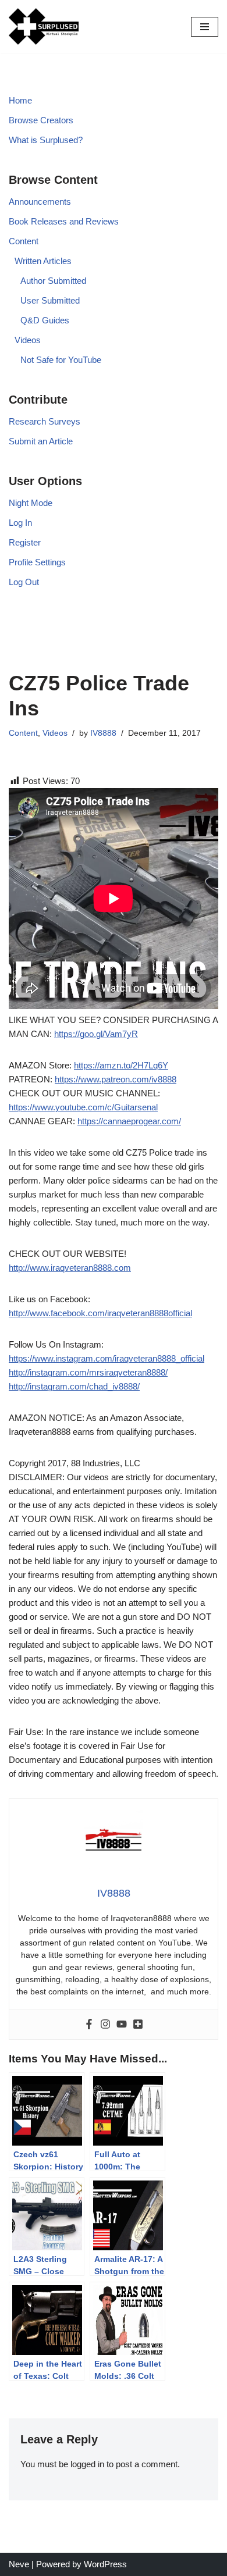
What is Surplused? (46, 140)
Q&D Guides (45, 320)
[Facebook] (89, 2025)
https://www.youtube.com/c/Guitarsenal (83, 1107)
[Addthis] (138, 2025)
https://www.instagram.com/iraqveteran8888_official (107, 1358)
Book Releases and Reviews (64, 221)
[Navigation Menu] (205, 27)
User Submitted (50, 300)
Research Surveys (45, 421)
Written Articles (43, 261)
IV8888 (103, 733)
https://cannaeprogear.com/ (129, 1121)
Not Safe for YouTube (61, 360)
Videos (28, 340)
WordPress (105, 2564)
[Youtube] (122, 2025)
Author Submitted (53, 281)
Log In (20, 523)
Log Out (24, 582)
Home (20, 100)
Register (25, 542)
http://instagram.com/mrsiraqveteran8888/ (88, 1372)
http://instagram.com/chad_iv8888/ (74, 1386)
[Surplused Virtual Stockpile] (44, 26)
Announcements (40, 202)
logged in (87, 2464)
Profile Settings (37, 562)
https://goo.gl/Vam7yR (96, 1034)
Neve (19, 2564)
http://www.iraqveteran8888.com (70, 1268)
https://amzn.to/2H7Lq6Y (121, 1065)
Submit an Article (41, 441)
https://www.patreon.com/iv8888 (116, 1079)
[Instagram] (105, 2025)
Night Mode (31, 503)
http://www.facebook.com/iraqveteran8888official (100, 1313)
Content (24, 241)
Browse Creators (41, 120)
